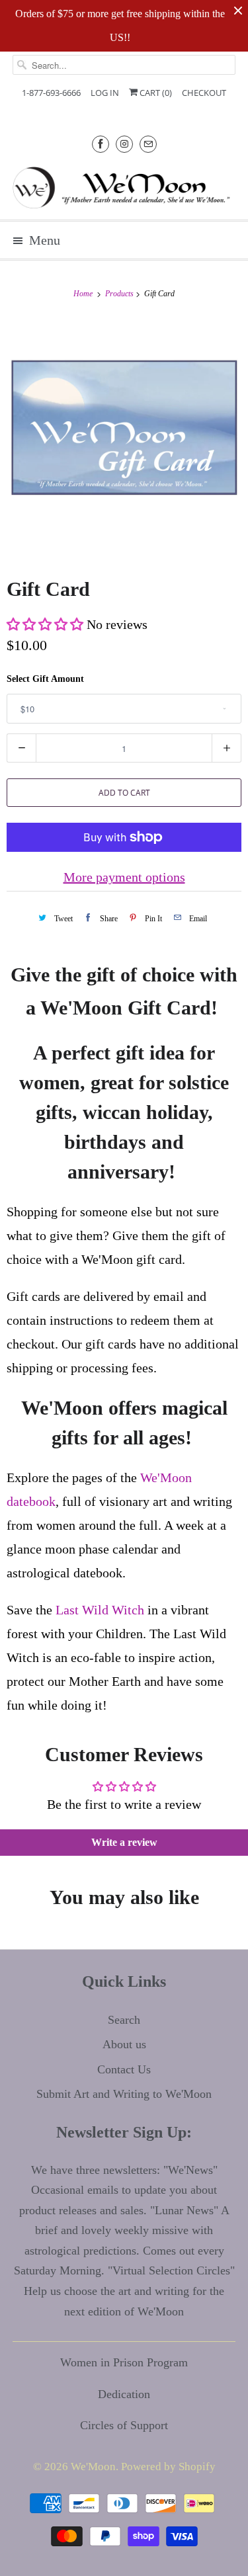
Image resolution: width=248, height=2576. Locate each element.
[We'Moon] (124, 187)
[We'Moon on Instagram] (124, 144)
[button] (45, 624)
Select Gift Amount (45, 679)
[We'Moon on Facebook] (101, 144)
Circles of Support (124, 2425)
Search (124, 2020)
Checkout (204, 93)
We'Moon (93, 2467)
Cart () (155, 93)
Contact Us (124, 2069)
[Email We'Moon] (148, 144)
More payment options (124, 877)
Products (120, 294)
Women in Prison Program (124, 2362)
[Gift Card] (124, 436)
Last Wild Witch (100, 1610)
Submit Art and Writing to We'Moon (124, 2094)
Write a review (124, 1842)
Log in (105, 93)
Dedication (124, 2394)
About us (124, 2044)
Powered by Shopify (168, 2467)
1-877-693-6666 (51, 93)
